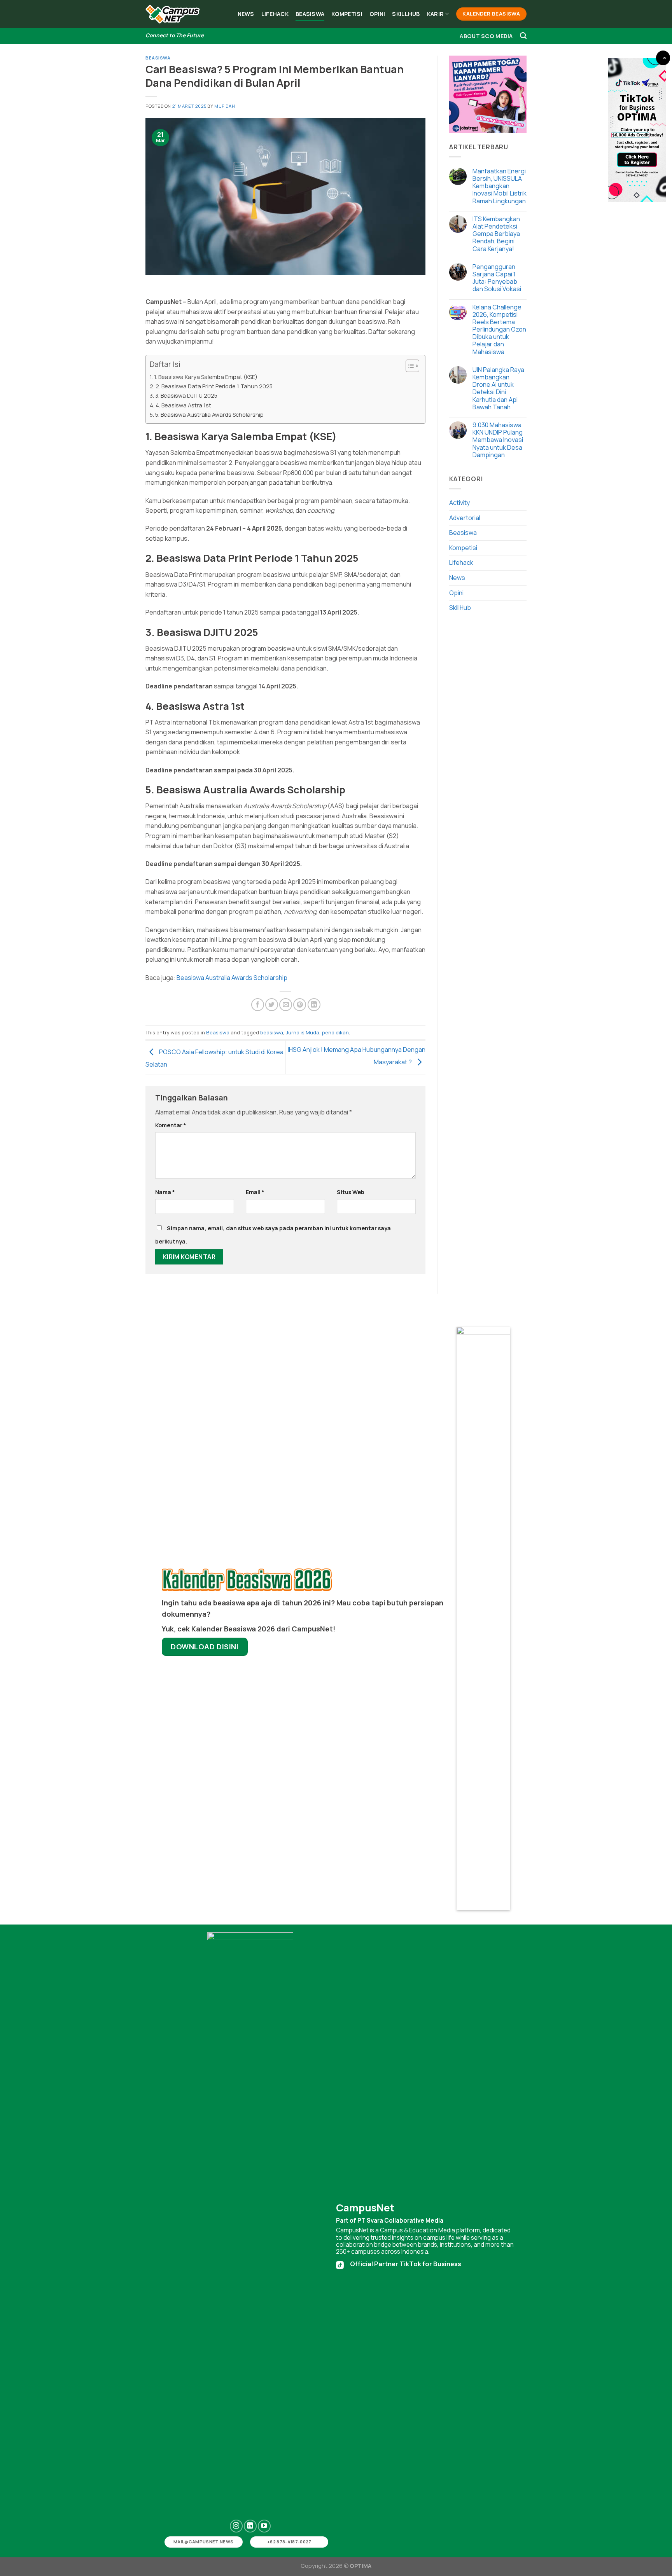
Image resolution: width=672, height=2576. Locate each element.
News (246, 14)
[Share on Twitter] (272, 1005)
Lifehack (275, 14)
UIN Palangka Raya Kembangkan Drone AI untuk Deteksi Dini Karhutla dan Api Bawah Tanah (498, 389)
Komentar (171, 1125)
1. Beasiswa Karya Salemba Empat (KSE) (206, 377)
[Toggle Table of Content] (409, 366)
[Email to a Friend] (286, 1005)
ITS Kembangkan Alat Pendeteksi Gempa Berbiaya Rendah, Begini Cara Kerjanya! (496, 234)
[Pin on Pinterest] (300, 1005)
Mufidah (225, 106)
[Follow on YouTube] (264, 2526)
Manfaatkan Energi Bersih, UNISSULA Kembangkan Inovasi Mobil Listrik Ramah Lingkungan (500, 186)
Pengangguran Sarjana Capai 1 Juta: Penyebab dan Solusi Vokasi (497, 278)
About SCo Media (486, 36)
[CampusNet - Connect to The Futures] (173, 14)
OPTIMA (360, 2566)
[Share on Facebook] (258, 1005)
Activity (459, 503)
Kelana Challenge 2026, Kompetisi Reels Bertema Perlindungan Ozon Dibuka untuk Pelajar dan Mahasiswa (499, 330)
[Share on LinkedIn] (314, 1005)
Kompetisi (347, 14)
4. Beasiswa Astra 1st (183, 405)
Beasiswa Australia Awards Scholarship (232, 978)
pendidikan (335, 1032)
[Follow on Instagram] (236, 2526)
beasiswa (272, 1032)
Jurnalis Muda (303, 1032)
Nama (165, 1192)
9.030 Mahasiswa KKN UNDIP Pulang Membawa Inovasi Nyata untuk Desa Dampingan (498, 440)
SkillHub (406, 14)
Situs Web (351, 1192)
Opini (377, 14)
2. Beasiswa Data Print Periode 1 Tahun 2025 (214, 386)
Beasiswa (310, 14)
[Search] (523, 36)
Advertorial (465, 518)
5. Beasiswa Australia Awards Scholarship (209, 415)
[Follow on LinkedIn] (250, 2526)
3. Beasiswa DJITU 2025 (186, 396)
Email (255, 1192)
